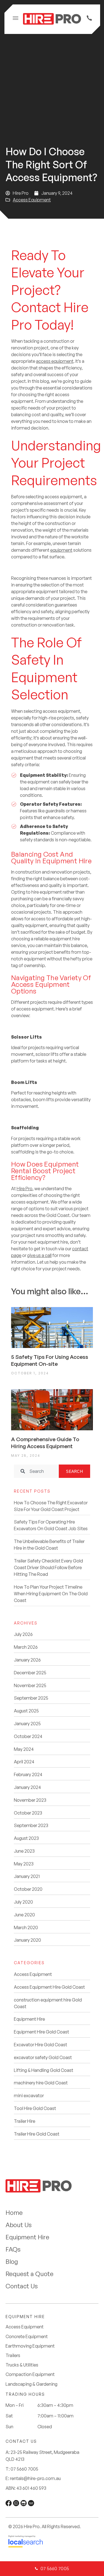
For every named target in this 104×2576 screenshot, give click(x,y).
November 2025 (30, 1685)
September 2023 (31, 1825)
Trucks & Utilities (22, 2365)
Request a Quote (30, 2274)
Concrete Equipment (27, 2337)
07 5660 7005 (24, 2469)
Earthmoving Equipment (30, 2346)
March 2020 (26, 1927)
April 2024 (24, 1762)
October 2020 (28, 1889)
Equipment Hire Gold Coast (41, 2032)
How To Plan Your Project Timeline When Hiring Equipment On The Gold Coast (51, 1594)
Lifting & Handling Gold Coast (44, 2070)
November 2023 (30, 1800)
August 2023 (26, 1838)
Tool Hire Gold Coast (35, 2108)
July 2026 (23, 1634)
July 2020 (23, 1902)
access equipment (55, 361)
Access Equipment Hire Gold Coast (49, 1987)
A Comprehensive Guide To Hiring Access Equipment (45, 1443)
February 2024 (28, 1774)
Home (14, 2213)
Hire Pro (25, 1189)
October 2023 (28, 1813)
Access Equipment (32, 200)
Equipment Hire (29, 2019)
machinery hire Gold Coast (41, 2083)
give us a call (39, 1255)
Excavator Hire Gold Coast (40, 2045)
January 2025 (27, 1724)
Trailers (13, 2356)
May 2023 (24, 1864)
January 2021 (27, 1876)
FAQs (13, 2249)
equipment (61, 550)
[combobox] (36, 1471)
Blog (12, 2261)
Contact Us (22, 2286)
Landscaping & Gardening (31, 2384)
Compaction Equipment (30, 2374)
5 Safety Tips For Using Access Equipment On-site (50, 1360)
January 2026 (27, 1660)
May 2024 (24, 1749)
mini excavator (29, 2096)
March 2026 (26, 1647)
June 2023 (24, 1851)
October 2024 (28, 1736)
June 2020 (24, 1915)
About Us (19, 2225)
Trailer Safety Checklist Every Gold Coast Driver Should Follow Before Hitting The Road (48, 1567)
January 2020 (27, 1940)
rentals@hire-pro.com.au (35, 2478)
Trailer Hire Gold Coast (37, 2134)
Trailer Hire (25, 2121)
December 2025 (30, 1673)
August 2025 (26, 1711)
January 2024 (27, 1787)
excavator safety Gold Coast (43, 2057)
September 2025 (31, 1698)
